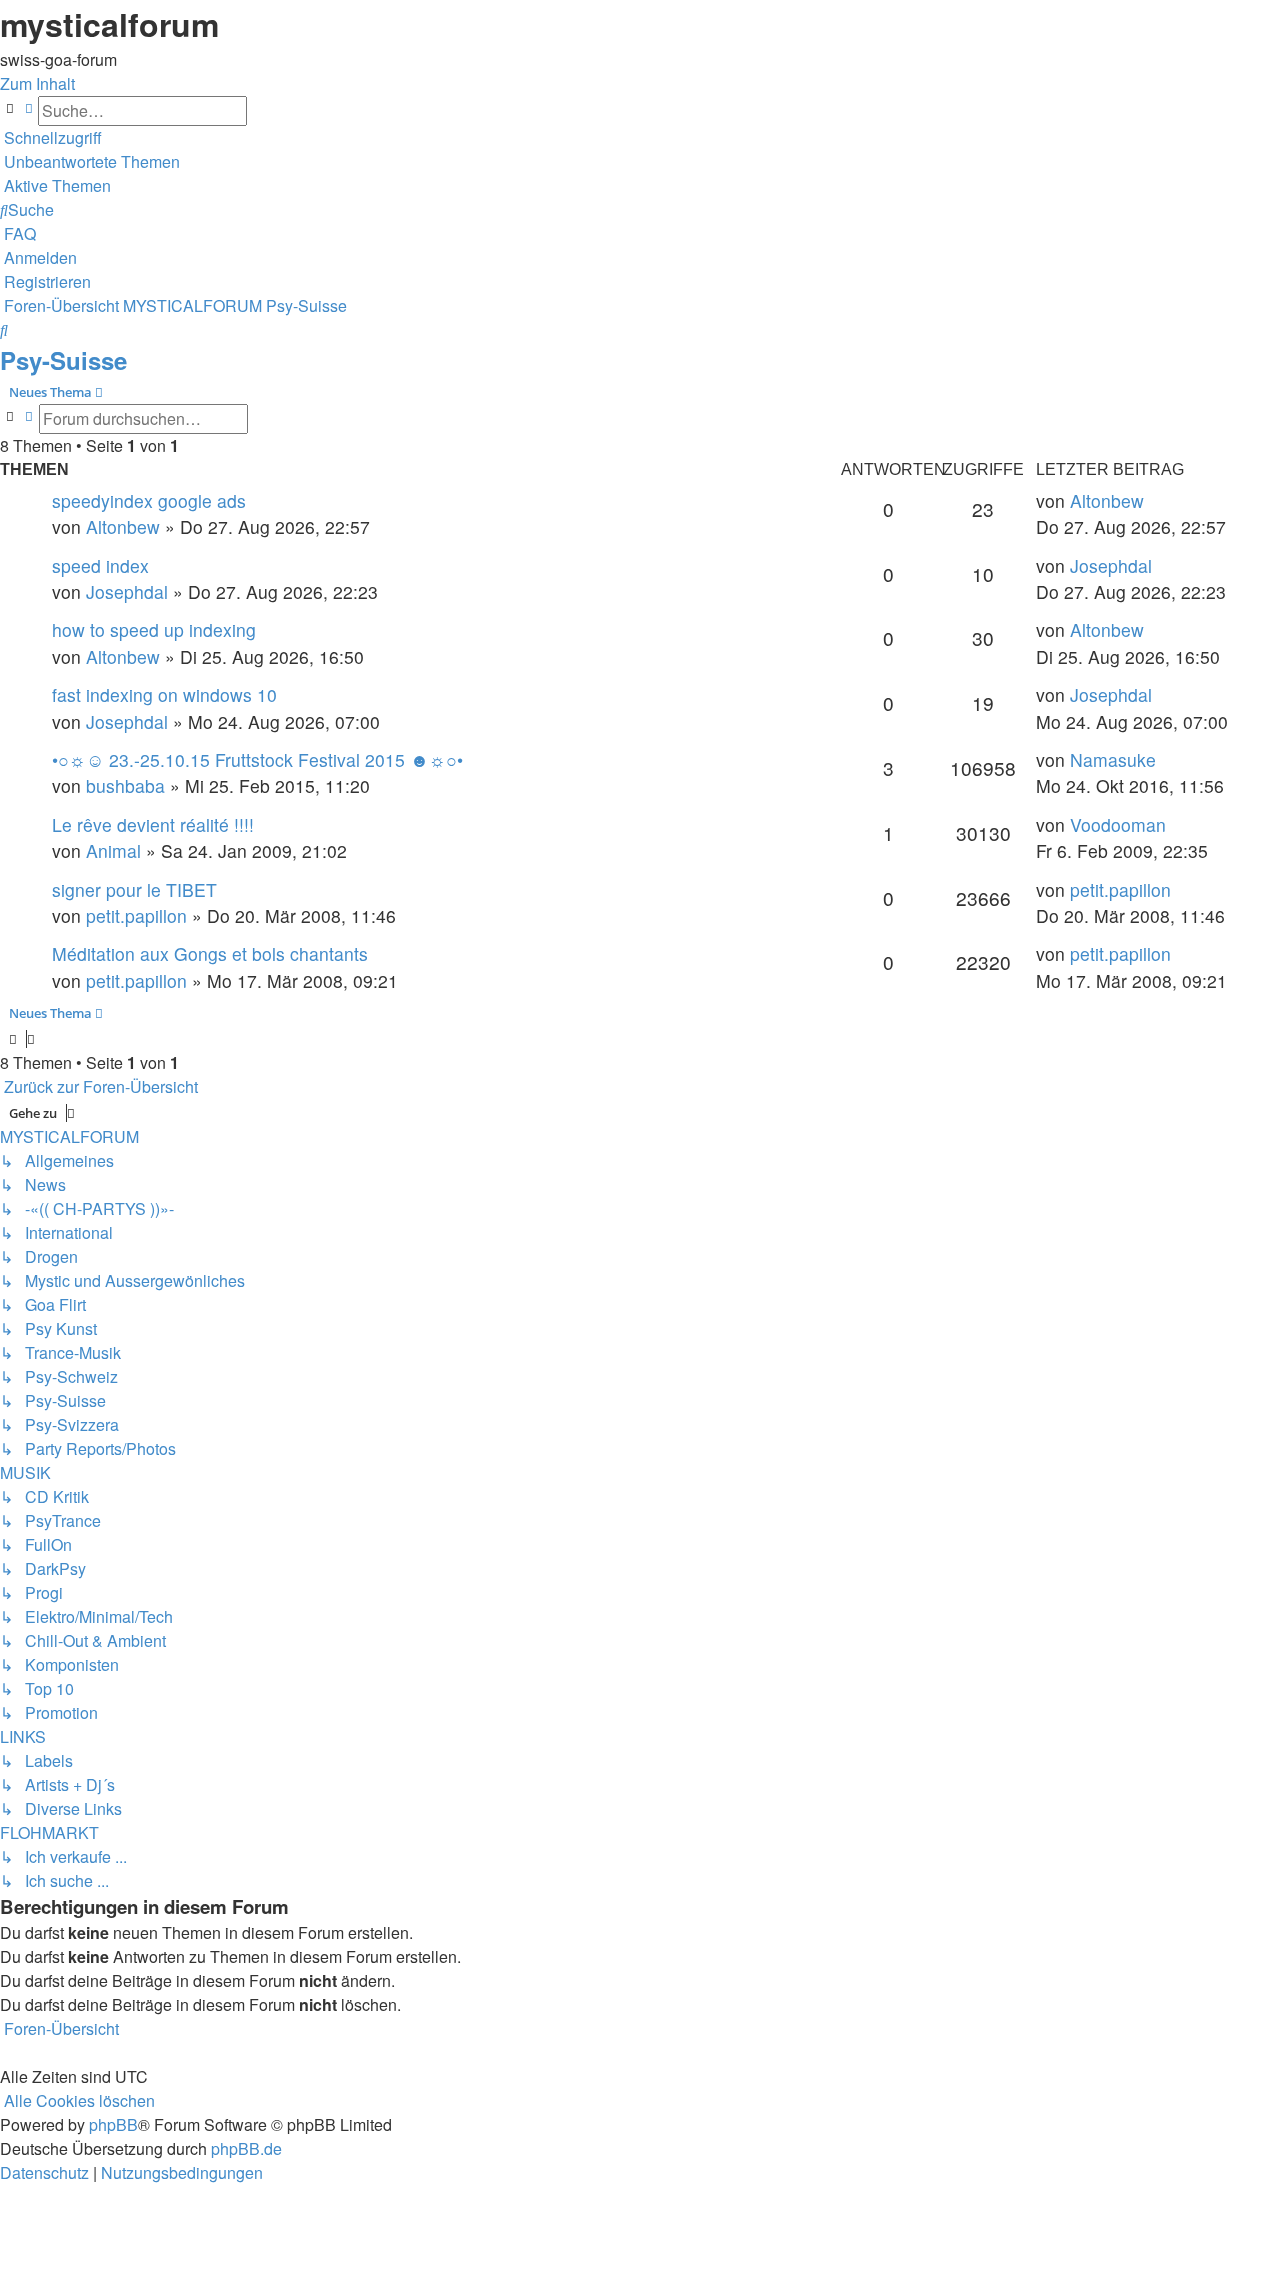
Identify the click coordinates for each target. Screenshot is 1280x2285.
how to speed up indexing (154, 629)
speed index (100, 565)
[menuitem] (90, 161)
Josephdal (127, 591)
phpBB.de (246, 2148)
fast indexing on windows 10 (164, 694)
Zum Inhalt (37, 83)
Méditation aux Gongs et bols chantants (210, 953)
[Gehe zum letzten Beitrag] (1151, 500)
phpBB (113, 2124)
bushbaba (125, 785)
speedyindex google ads (149, 500)
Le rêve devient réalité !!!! (153, 824)
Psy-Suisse (63, 360)
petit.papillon (136, 915)
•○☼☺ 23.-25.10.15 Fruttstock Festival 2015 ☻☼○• (257, 759)
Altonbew (123, 526)
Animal (113, 850)
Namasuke (1113, 759)
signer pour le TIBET (134, 889)
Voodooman (1118, 824)
